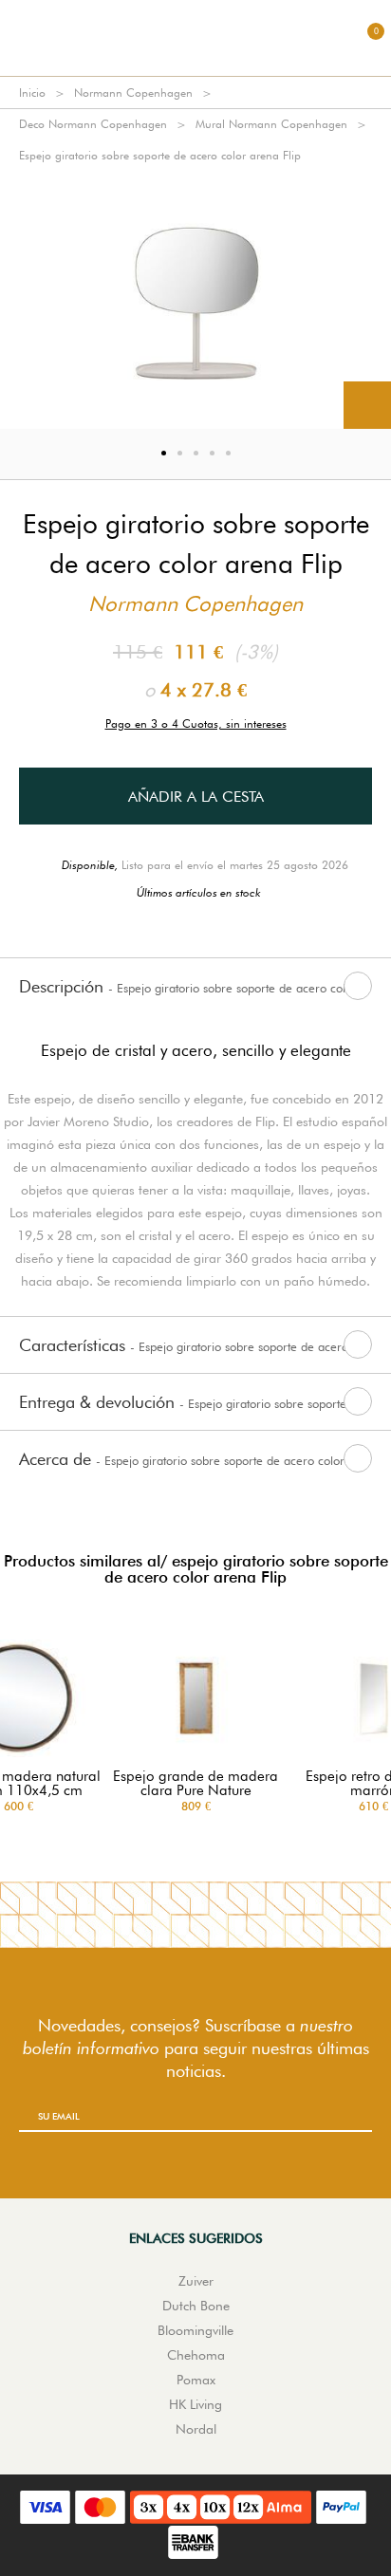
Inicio (32, 93)
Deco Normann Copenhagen (93, 124)
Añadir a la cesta (196, 797)
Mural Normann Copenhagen (271, 124)
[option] (195, 300)
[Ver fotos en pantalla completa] (367, 405)
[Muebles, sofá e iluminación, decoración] (195, 38)
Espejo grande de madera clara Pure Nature (195, 1784)
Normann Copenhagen (133, 93)
